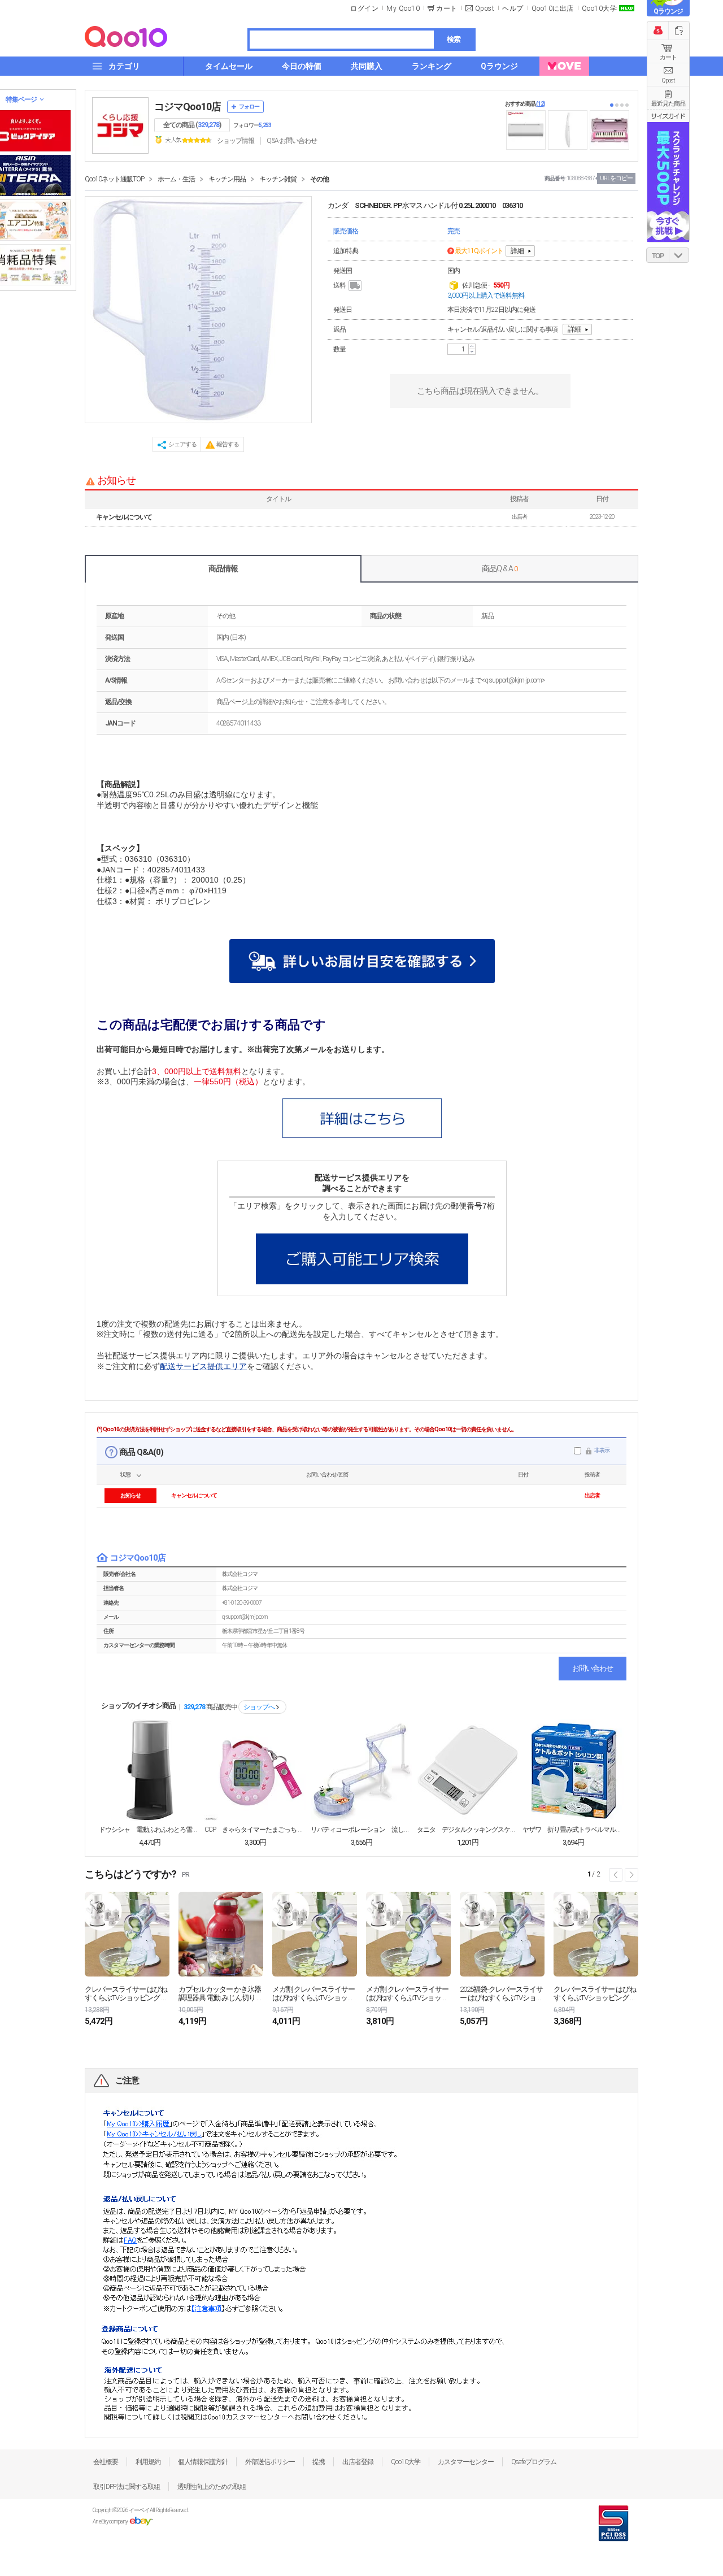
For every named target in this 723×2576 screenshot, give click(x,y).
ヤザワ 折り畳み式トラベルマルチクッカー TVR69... (573, 1830)
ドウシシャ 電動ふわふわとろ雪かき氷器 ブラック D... (150, 1830)
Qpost (485, 8)
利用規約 (148, 2462)
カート (668, 57)
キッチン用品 (227, 179)
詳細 (517, 251)
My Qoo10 (403, 8)
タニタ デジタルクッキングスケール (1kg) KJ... (468, 1830)
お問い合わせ (593, 1668)
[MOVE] (564, 66)
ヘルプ (513, 8)
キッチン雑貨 (278, 179)
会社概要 (106, 2462)
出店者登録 (358, 2462)
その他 (319, 179)
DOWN (679, 255)
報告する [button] (228, 444)
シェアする (182, 444)
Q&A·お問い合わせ (292, 141)
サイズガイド (668, 116)
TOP (658, 256)
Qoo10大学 (600, 8)
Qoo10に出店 (553, 8)
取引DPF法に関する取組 (127, 2487)
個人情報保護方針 (203, 2462)
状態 (125, 1474)
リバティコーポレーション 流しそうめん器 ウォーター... (361, 1830)
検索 (454, 39)
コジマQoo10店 (188, 107)
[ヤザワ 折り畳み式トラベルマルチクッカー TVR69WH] (573, 1770)
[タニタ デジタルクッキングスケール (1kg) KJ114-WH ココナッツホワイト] (468, 1770)
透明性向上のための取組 (212, 2487)
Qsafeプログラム (534, 2462)
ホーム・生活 (176, 179)
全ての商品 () (192, 125)
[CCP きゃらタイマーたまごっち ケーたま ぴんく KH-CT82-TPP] (255, 1770)
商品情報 (223, 568)
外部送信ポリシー (270, 2462)
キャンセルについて (124, 517)
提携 (319, 2462)
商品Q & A (500, 568)
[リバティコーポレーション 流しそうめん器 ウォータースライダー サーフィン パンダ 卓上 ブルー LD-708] (361, 1770)
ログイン (364, 8)
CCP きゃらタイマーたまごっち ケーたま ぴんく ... (255, 1830)
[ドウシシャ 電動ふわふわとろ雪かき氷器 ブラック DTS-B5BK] (150, 1770)
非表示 (602, 1450)
